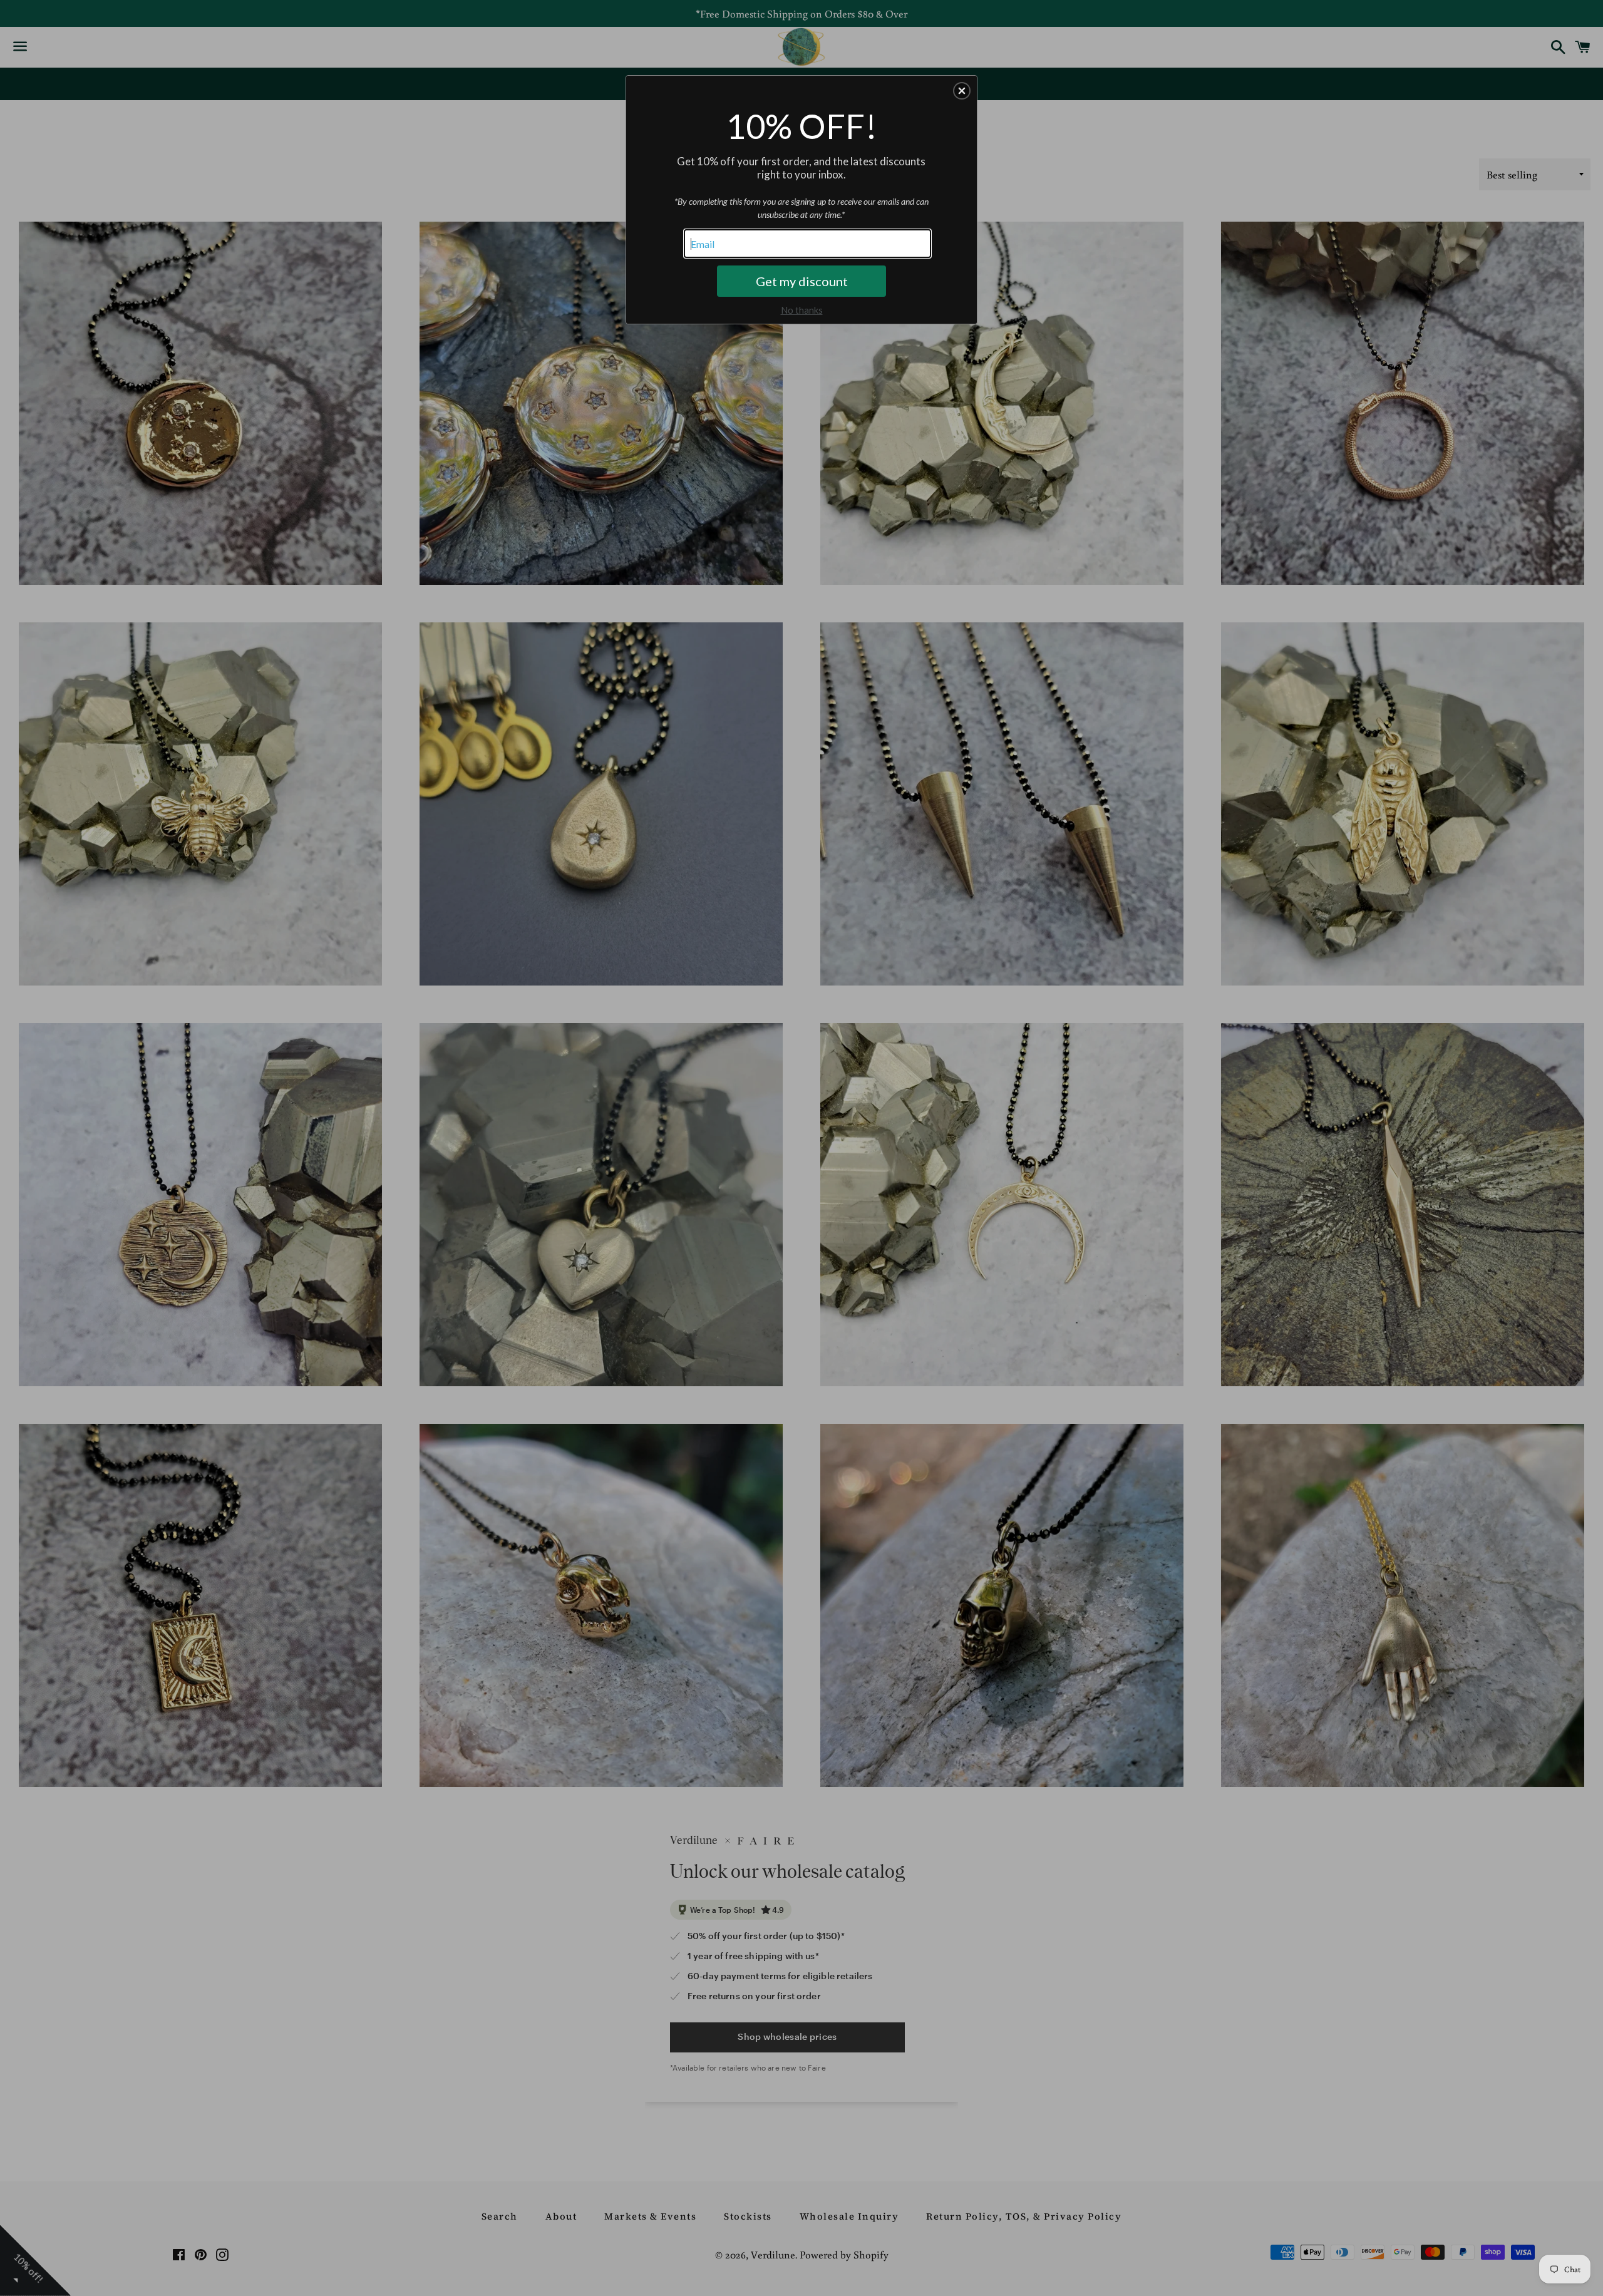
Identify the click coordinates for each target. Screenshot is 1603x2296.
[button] (962, 91)
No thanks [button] (802, 310)
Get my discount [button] (802, 281)
